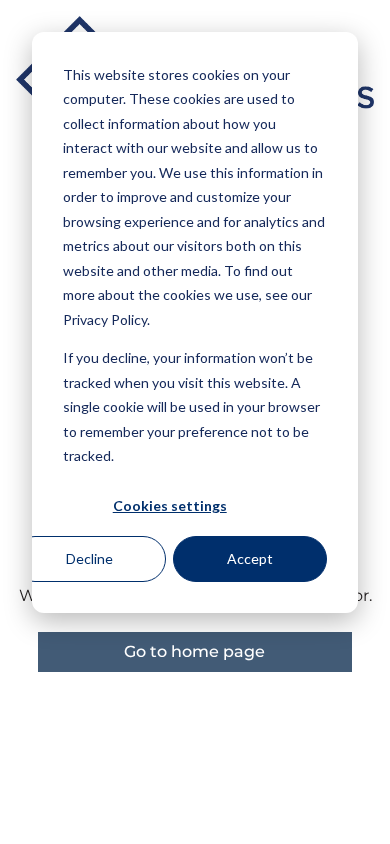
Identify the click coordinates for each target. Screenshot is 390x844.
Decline (89, 558)
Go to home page (194, 651)
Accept (250, 558)
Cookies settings (170, 505)
